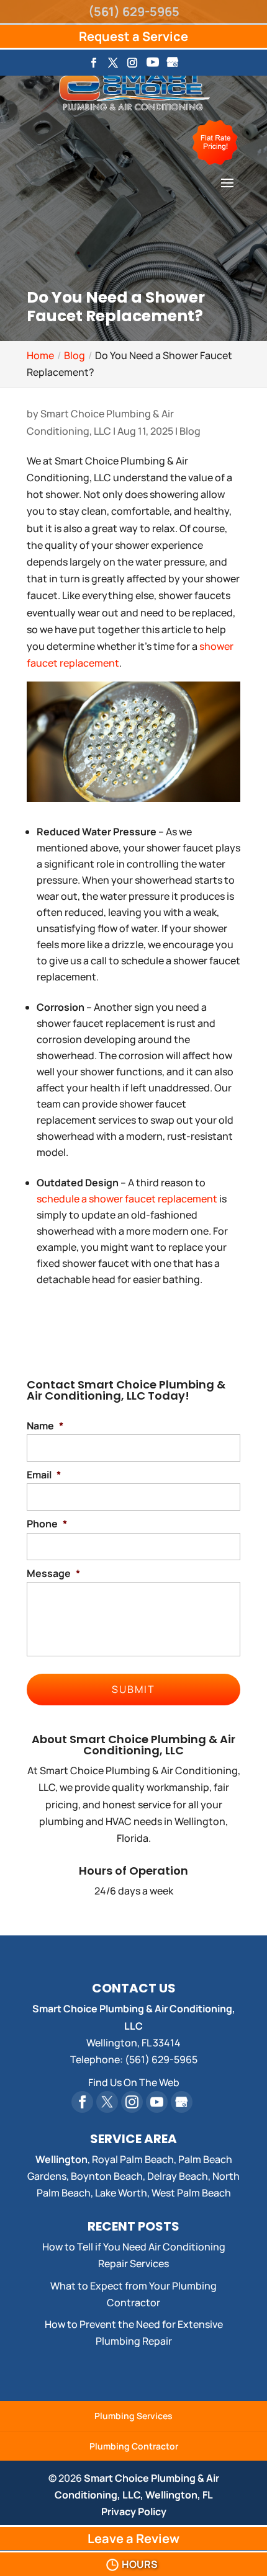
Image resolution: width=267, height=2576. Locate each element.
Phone (47, 1524)
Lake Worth (121, 2193)
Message (53, 1574)
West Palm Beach (191, 2193)
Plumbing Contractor (134, 2446)
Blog (190, 431)
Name (45, 1426)
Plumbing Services (133, 2416)
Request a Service (133, 36)
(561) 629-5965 (134, 11)
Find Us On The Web (134, 2082)
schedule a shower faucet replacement (127, 1199)
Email (44, 1475)
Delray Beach (178, 2176)
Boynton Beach (107, 2176)
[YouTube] (153, 66)
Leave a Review (133, 2538)
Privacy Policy (134, 2512)
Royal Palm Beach (133, 2159)
